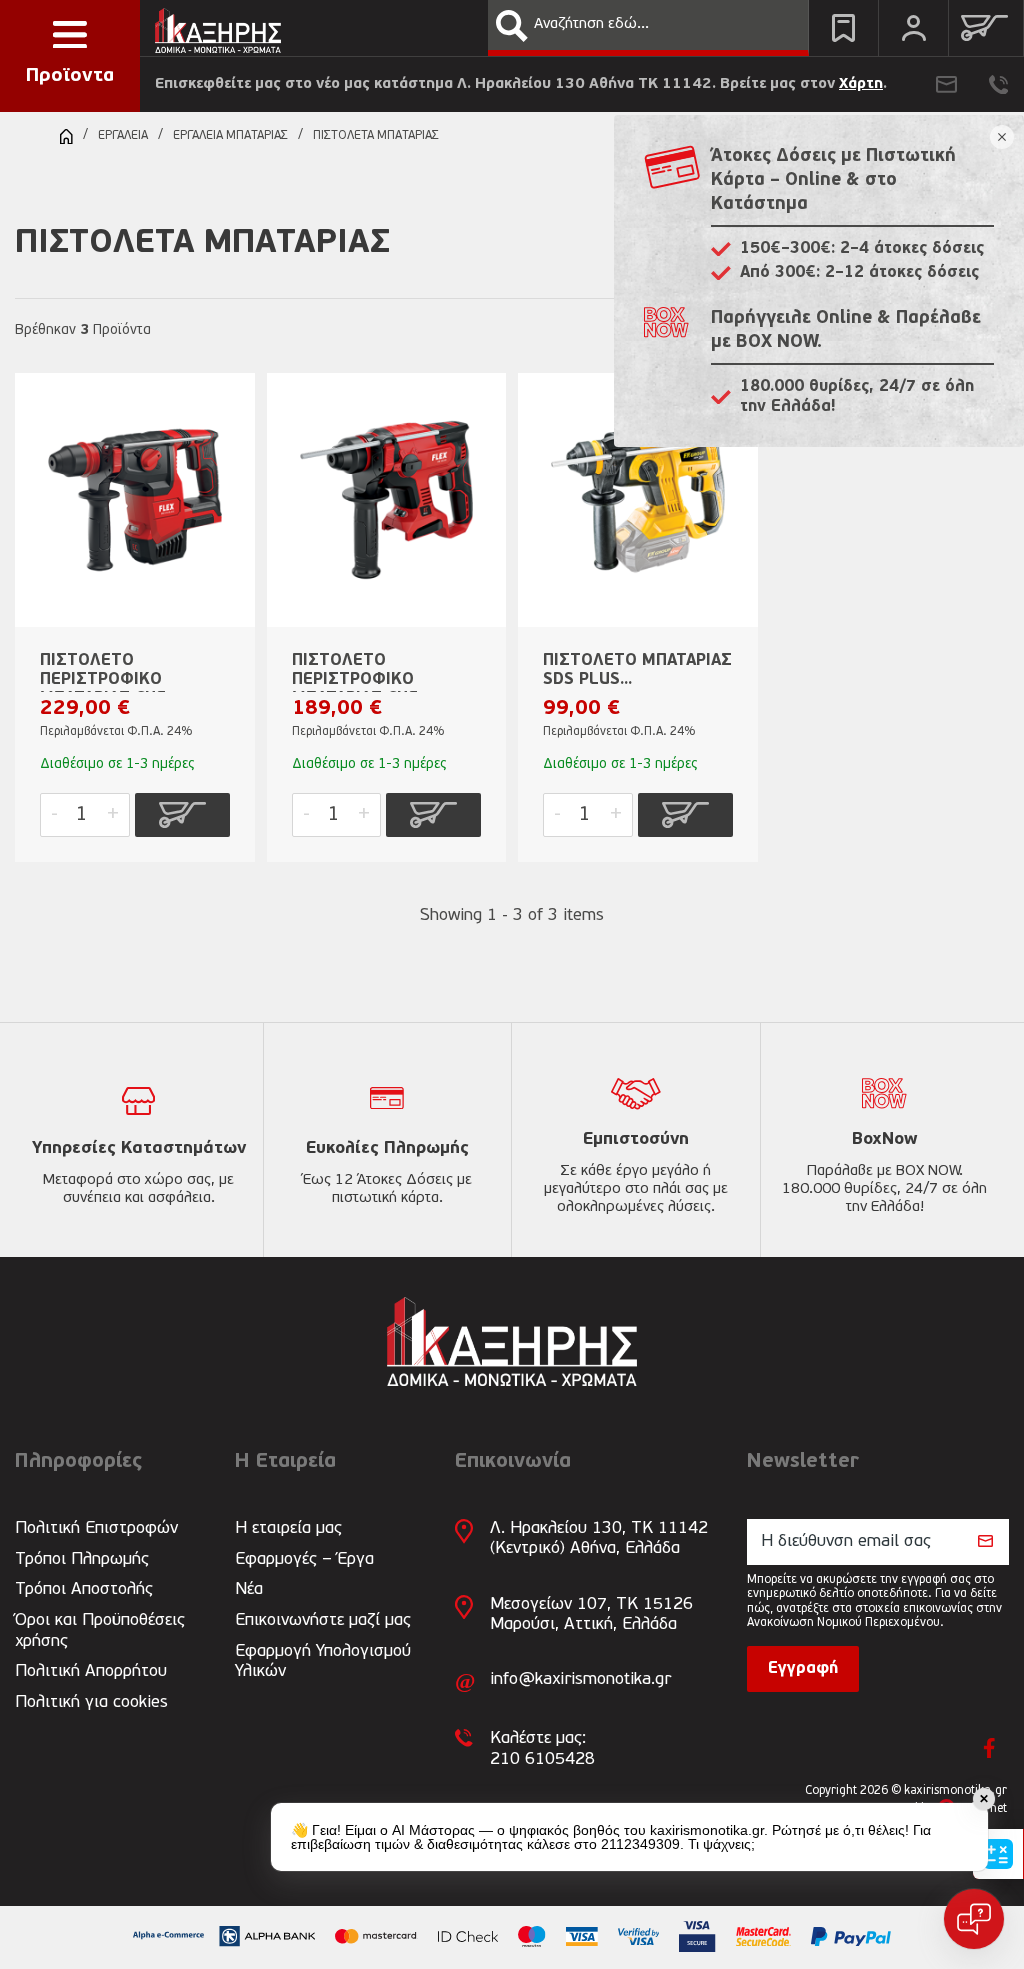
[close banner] (1002, 137)
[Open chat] (974, 1919)
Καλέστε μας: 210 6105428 (542, 1748)
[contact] (946, 84)
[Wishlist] (843, 28)
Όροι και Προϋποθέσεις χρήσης (100, 1630)
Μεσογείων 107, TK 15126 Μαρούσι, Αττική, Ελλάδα (591, 1614)
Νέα (249, 1589)
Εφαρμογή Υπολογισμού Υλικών (323, 1661)
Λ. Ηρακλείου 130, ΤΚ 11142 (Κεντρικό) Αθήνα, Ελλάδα (599, 1538)
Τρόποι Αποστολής (84, 1589)
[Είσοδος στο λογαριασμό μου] (913, 28)
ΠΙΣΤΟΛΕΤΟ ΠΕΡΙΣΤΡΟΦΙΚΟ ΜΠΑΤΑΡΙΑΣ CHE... (109, 672)
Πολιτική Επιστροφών (96, 1528)
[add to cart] (182, 815)
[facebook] (989, 1748)
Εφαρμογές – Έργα (304, 1559)
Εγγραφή (803, 1669)
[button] (512, 26)
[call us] (998, 84)
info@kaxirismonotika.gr (580, 1679)
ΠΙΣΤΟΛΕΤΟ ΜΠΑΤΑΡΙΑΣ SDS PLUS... (637, 670)
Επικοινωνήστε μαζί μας (323, 1620)
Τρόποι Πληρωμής (82, 1559)
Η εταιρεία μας (288, 1528)
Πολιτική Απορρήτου (91, 1671)
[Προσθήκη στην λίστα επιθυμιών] (230, 420)
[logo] (218, 25)
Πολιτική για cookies (91, 1702)
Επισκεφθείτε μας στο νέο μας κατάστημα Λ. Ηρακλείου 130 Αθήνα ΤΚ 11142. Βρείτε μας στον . (521, 84)
